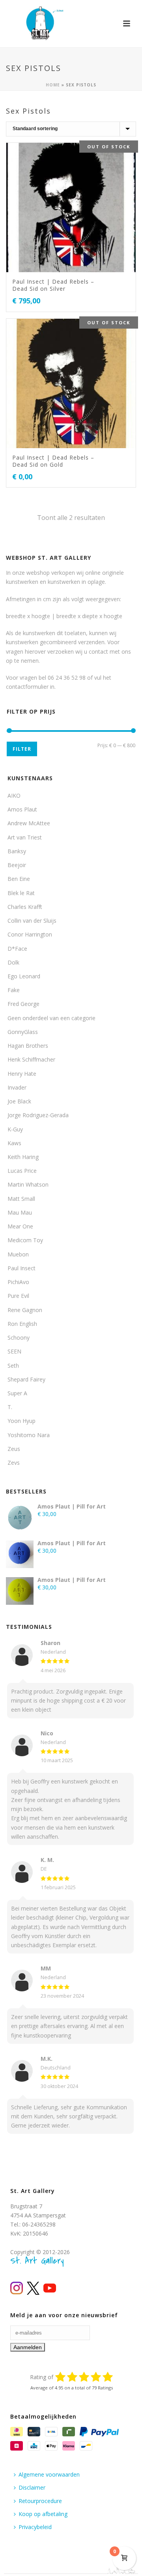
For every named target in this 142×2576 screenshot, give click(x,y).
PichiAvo (18, 1282)
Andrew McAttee (29, 823)
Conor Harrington (30, 934)
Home (53, 85)
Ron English (22, 1324)
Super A (17, 1393)
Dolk (13, 962)
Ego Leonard (24, 976)
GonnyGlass (23, 1032)
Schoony (19, 1338)
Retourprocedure (40, 2501)
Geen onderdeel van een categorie (51, 1018)
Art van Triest (25, 837)
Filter (22, 749)
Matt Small (21, 1199)
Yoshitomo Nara (29, 1435)
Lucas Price (22, 1171)
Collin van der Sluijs (32, 921)
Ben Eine (19, 879)
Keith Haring (23, 1157)
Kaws (14, 1143)
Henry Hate (22, 1074)
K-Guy (15, 1129)
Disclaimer (32, 2487)
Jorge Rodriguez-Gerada (38, 1115)
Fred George (23, 1004)
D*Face (17, 949)
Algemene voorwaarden (49, 2474)
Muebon (18, 1254)
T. (10, 1407)
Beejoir (17, 865)
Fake (14, 990)
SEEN (14, 1351)
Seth (13, 1366)
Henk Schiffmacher (31, 1059)
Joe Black (19, 1101)
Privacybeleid (35, 2527)
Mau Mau (20, 1212)
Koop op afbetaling (43, 2514)
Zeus (14, 1449)
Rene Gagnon (25, 1310)
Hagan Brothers (28, 1046)
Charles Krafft (25, 907)
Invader (17, 1087)
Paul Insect (21, 1268)
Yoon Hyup (21, 1421)
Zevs (14, 1463)
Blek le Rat (21, 893)
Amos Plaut (22, 809)
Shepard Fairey (26, 1379)
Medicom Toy (25, 1240)
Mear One (20, 1226)
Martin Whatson (28, 1184)
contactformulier (27, 687)
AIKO (14, 795)
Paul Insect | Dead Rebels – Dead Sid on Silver (53, 285)
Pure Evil (18, 1296)
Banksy (17, 851)
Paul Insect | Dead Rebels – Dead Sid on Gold (53, 461)
